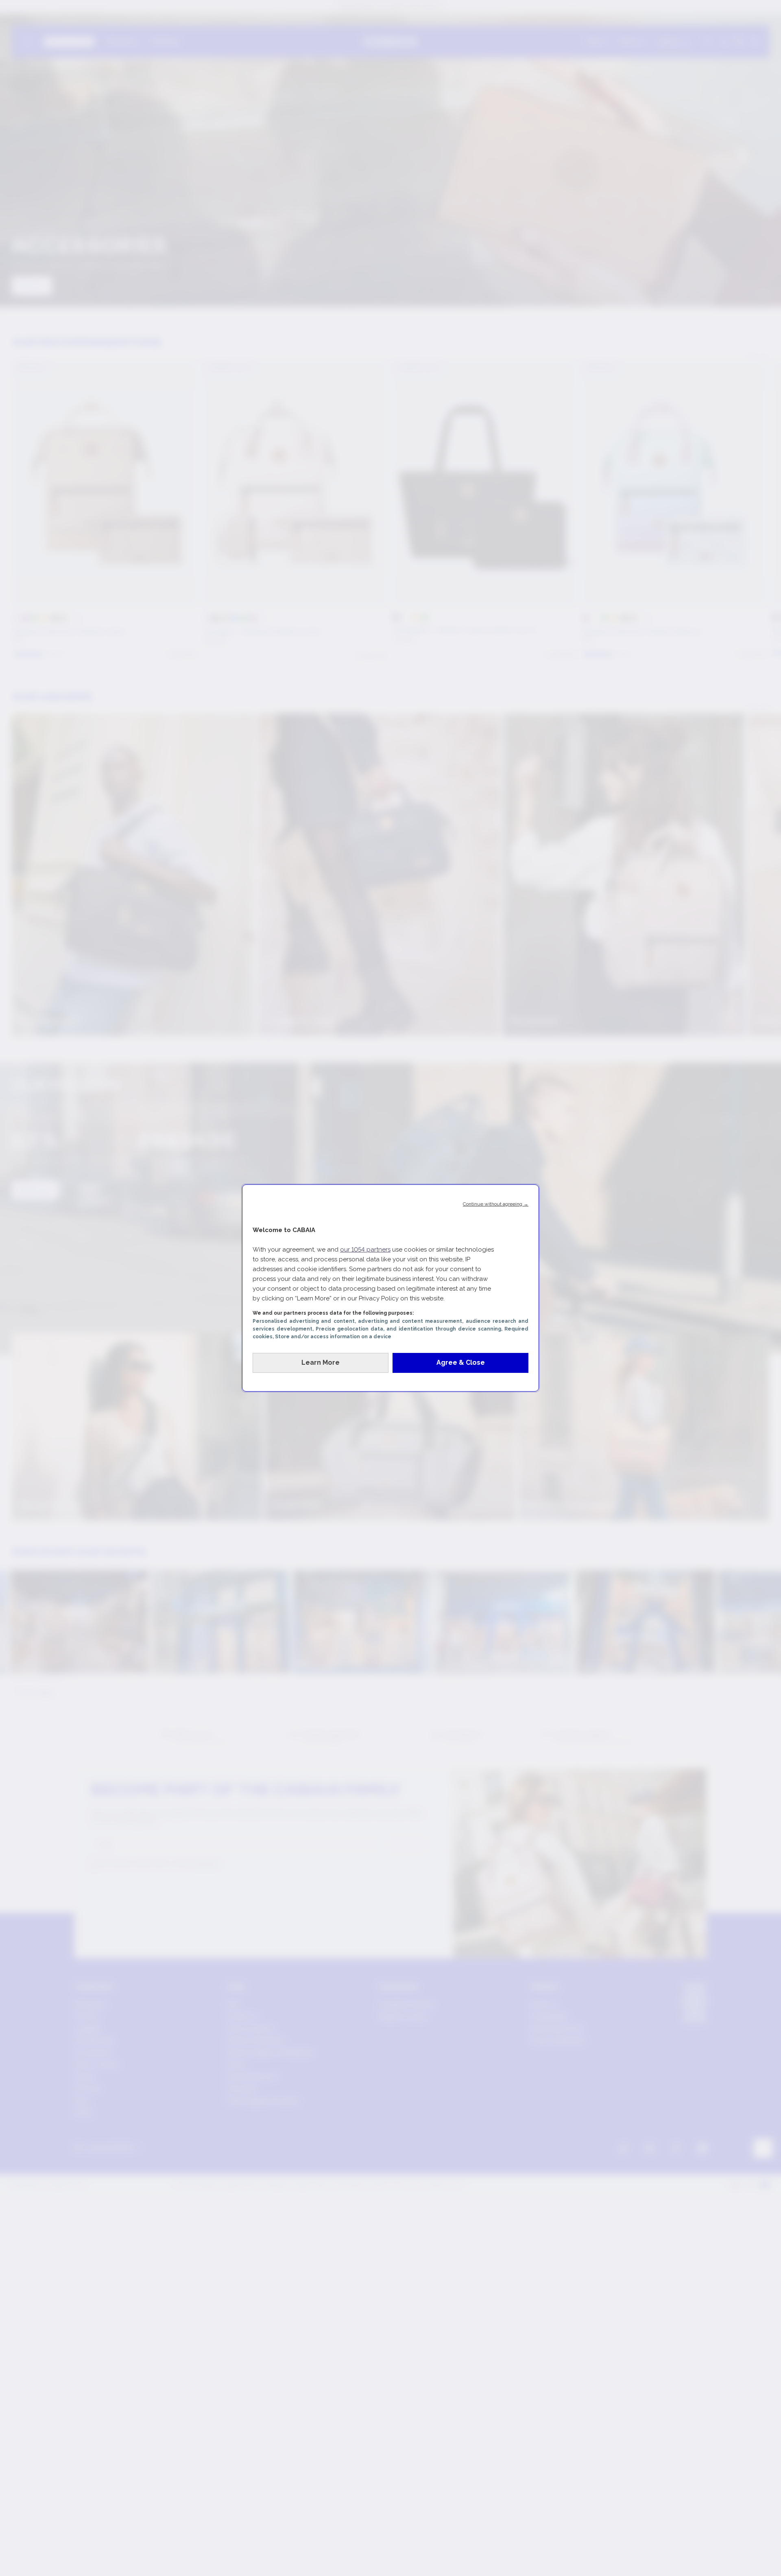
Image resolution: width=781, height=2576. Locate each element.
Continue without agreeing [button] (496, 1204)
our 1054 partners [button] (365, 1250)
